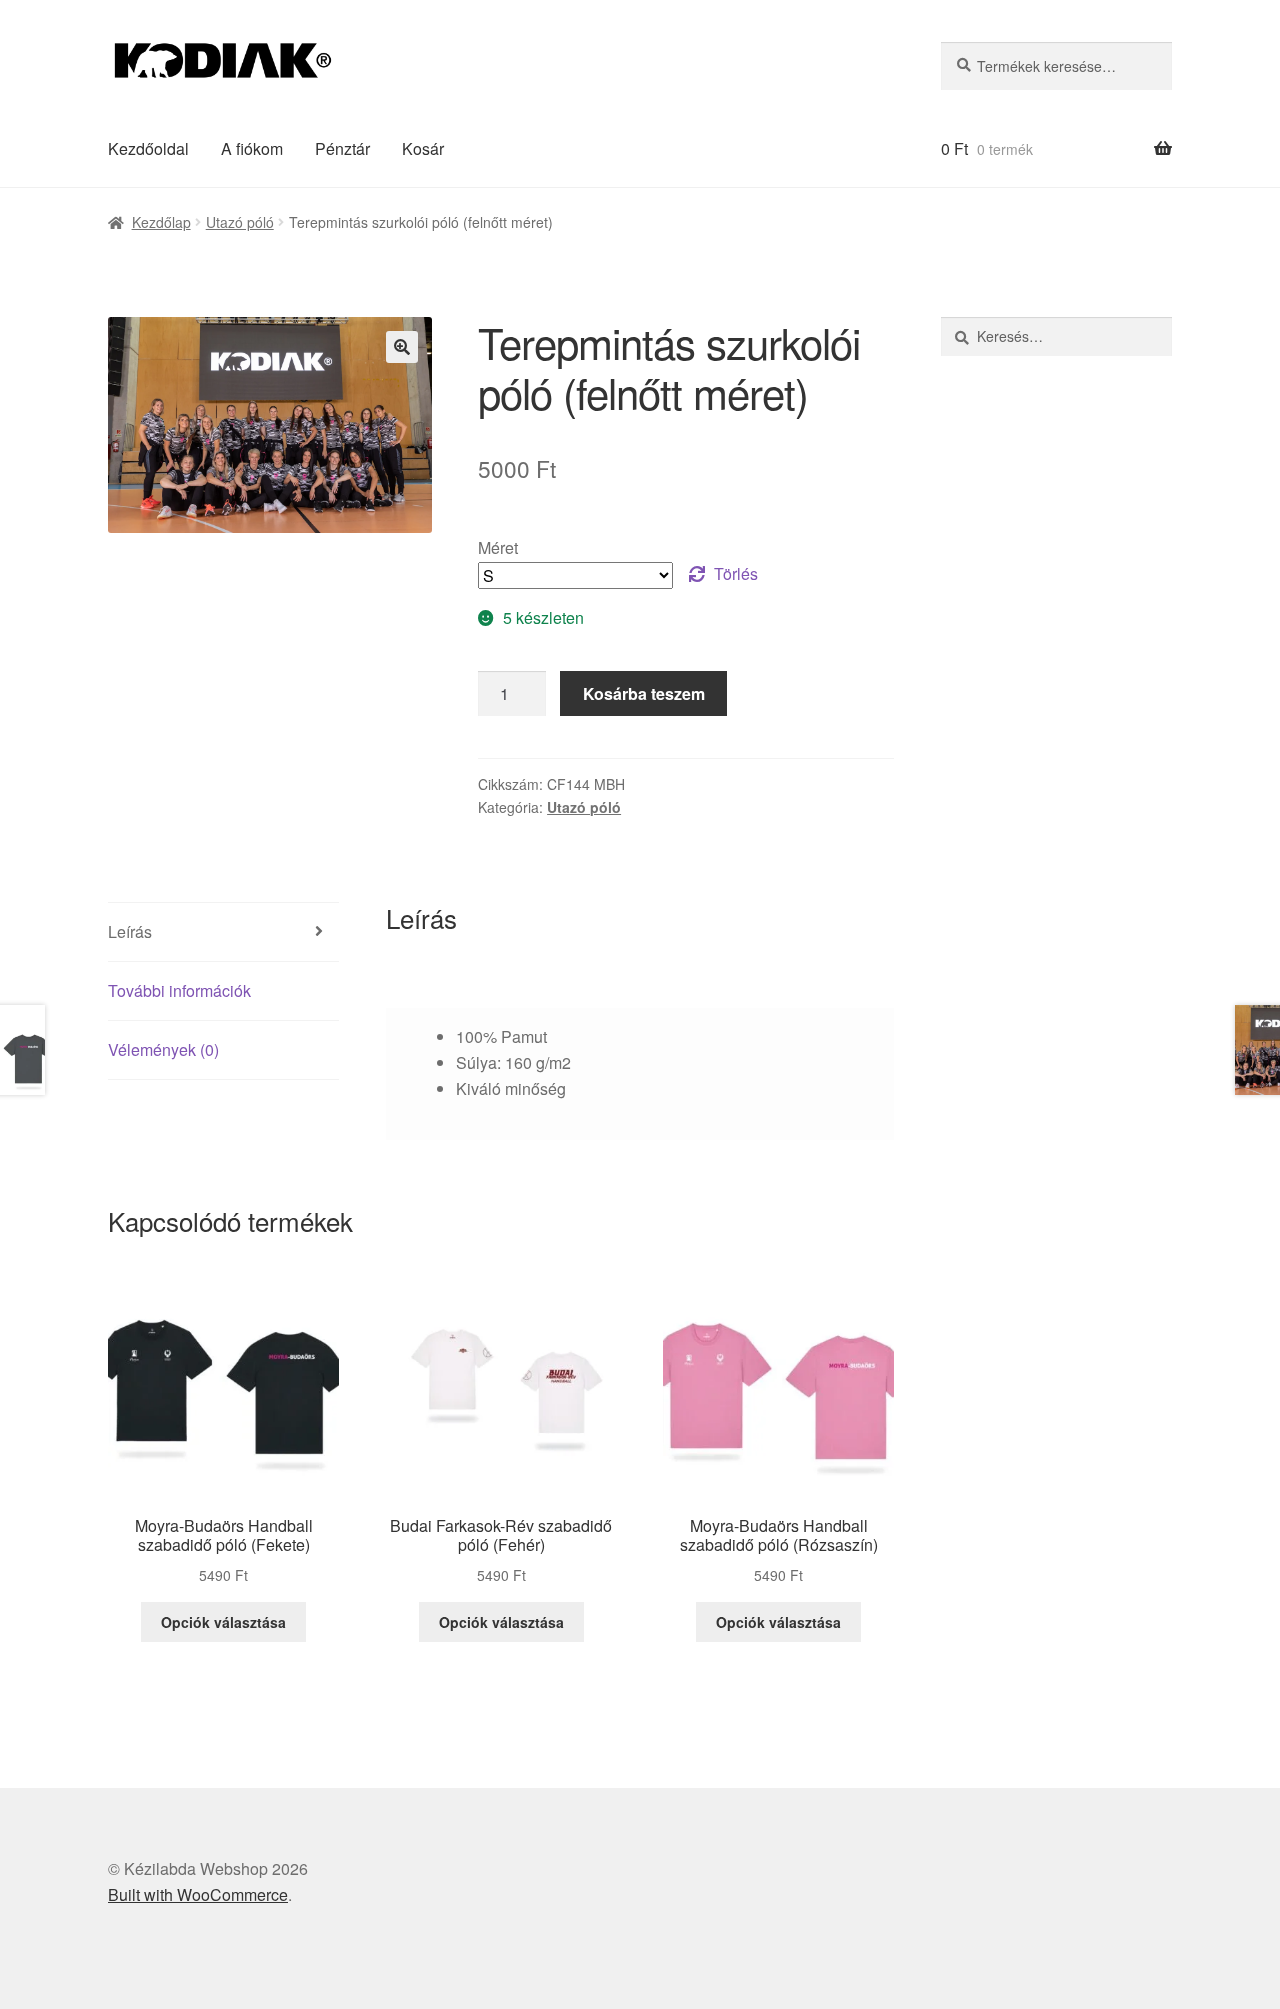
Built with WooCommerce (198, 1894)
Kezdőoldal (148, 148)
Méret (498, 547)
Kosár (423, 148)
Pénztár (342, 148)
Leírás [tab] (130, 931)
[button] (402, 347)
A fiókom (252, 148)
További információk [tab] (179, 990)
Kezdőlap (161, 222)
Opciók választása (223, 1622)
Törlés (736, 573)
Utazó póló (240, 222)
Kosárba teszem (644, 693)
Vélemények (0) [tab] (163, 1049)
